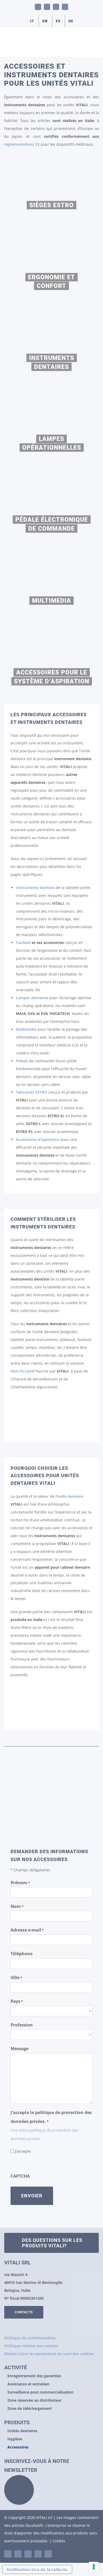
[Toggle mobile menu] (93, 49)
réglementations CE (22, 144)
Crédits (59, 2541)
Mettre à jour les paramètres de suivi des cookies (49, 2354)
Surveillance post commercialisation (40, 2392)
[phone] (48, 2554)
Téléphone (22, 1954)
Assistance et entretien (28, 2384)
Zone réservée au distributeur (34, 2400)
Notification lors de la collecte (37, 2569)
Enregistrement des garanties (34, 2376)
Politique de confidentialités (30, 2338)
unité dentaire (70, 1496)
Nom (17, 1906)
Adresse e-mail (27, 1930)
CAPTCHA (20, 2176)
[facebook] (28, 2554)
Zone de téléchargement (30, 2408)
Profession (22, 2025)
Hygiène (15, 2439)
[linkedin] (8, 2554)
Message (20, 2049)
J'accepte (23, 2151)
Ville (16, 1978)
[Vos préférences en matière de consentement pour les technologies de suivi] (94, 2567)
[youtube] (18, 2554)
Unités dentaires (22, 2431)
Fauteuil (23, 942)
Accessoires (18, 2447)
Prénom (20, 1883)
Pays (17, 2001)
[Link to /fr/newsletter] (19, 2490)
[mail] (38, 2554)
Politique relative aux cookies (31, 2346)
